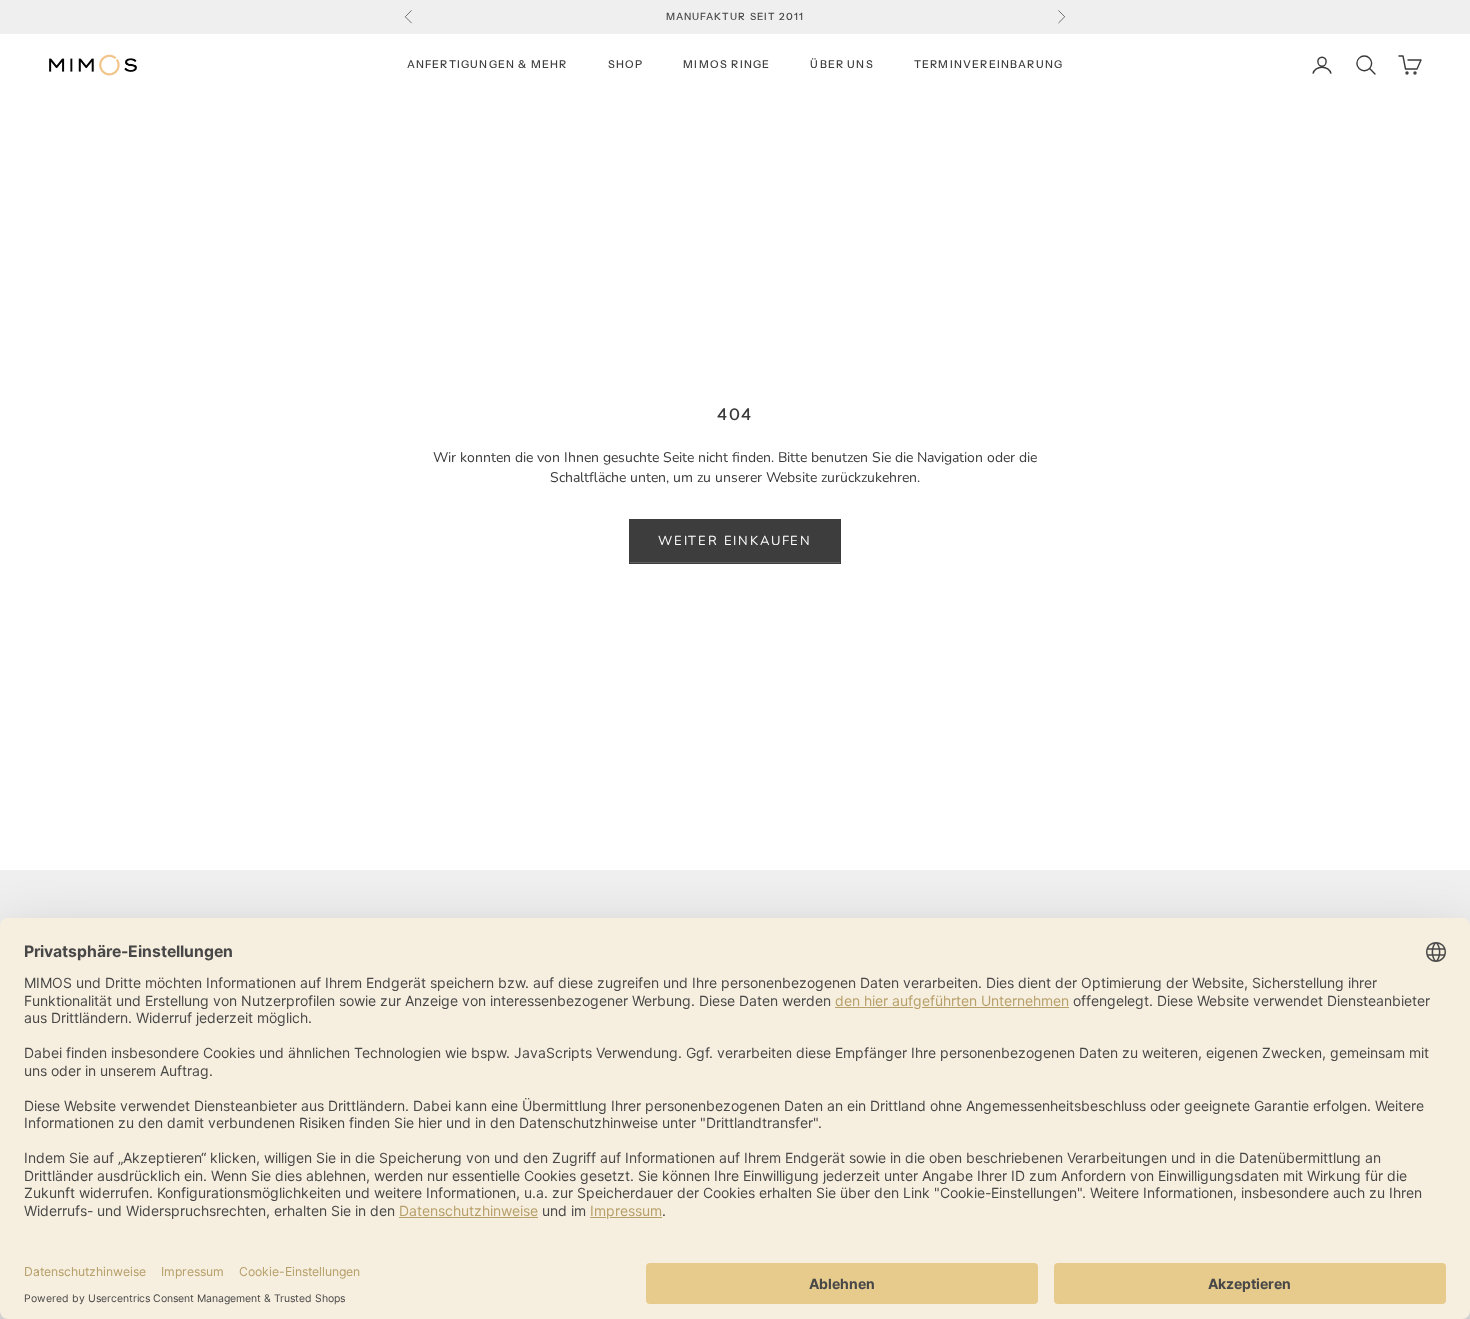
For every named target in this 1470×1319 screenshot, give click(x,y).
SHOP (626, 64)
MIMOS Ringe (726, 64)
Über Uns (842, 64)
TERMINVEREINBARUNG (988, 64)
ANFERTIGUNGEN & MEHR (487, 64)
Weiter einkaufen (735, 541)
